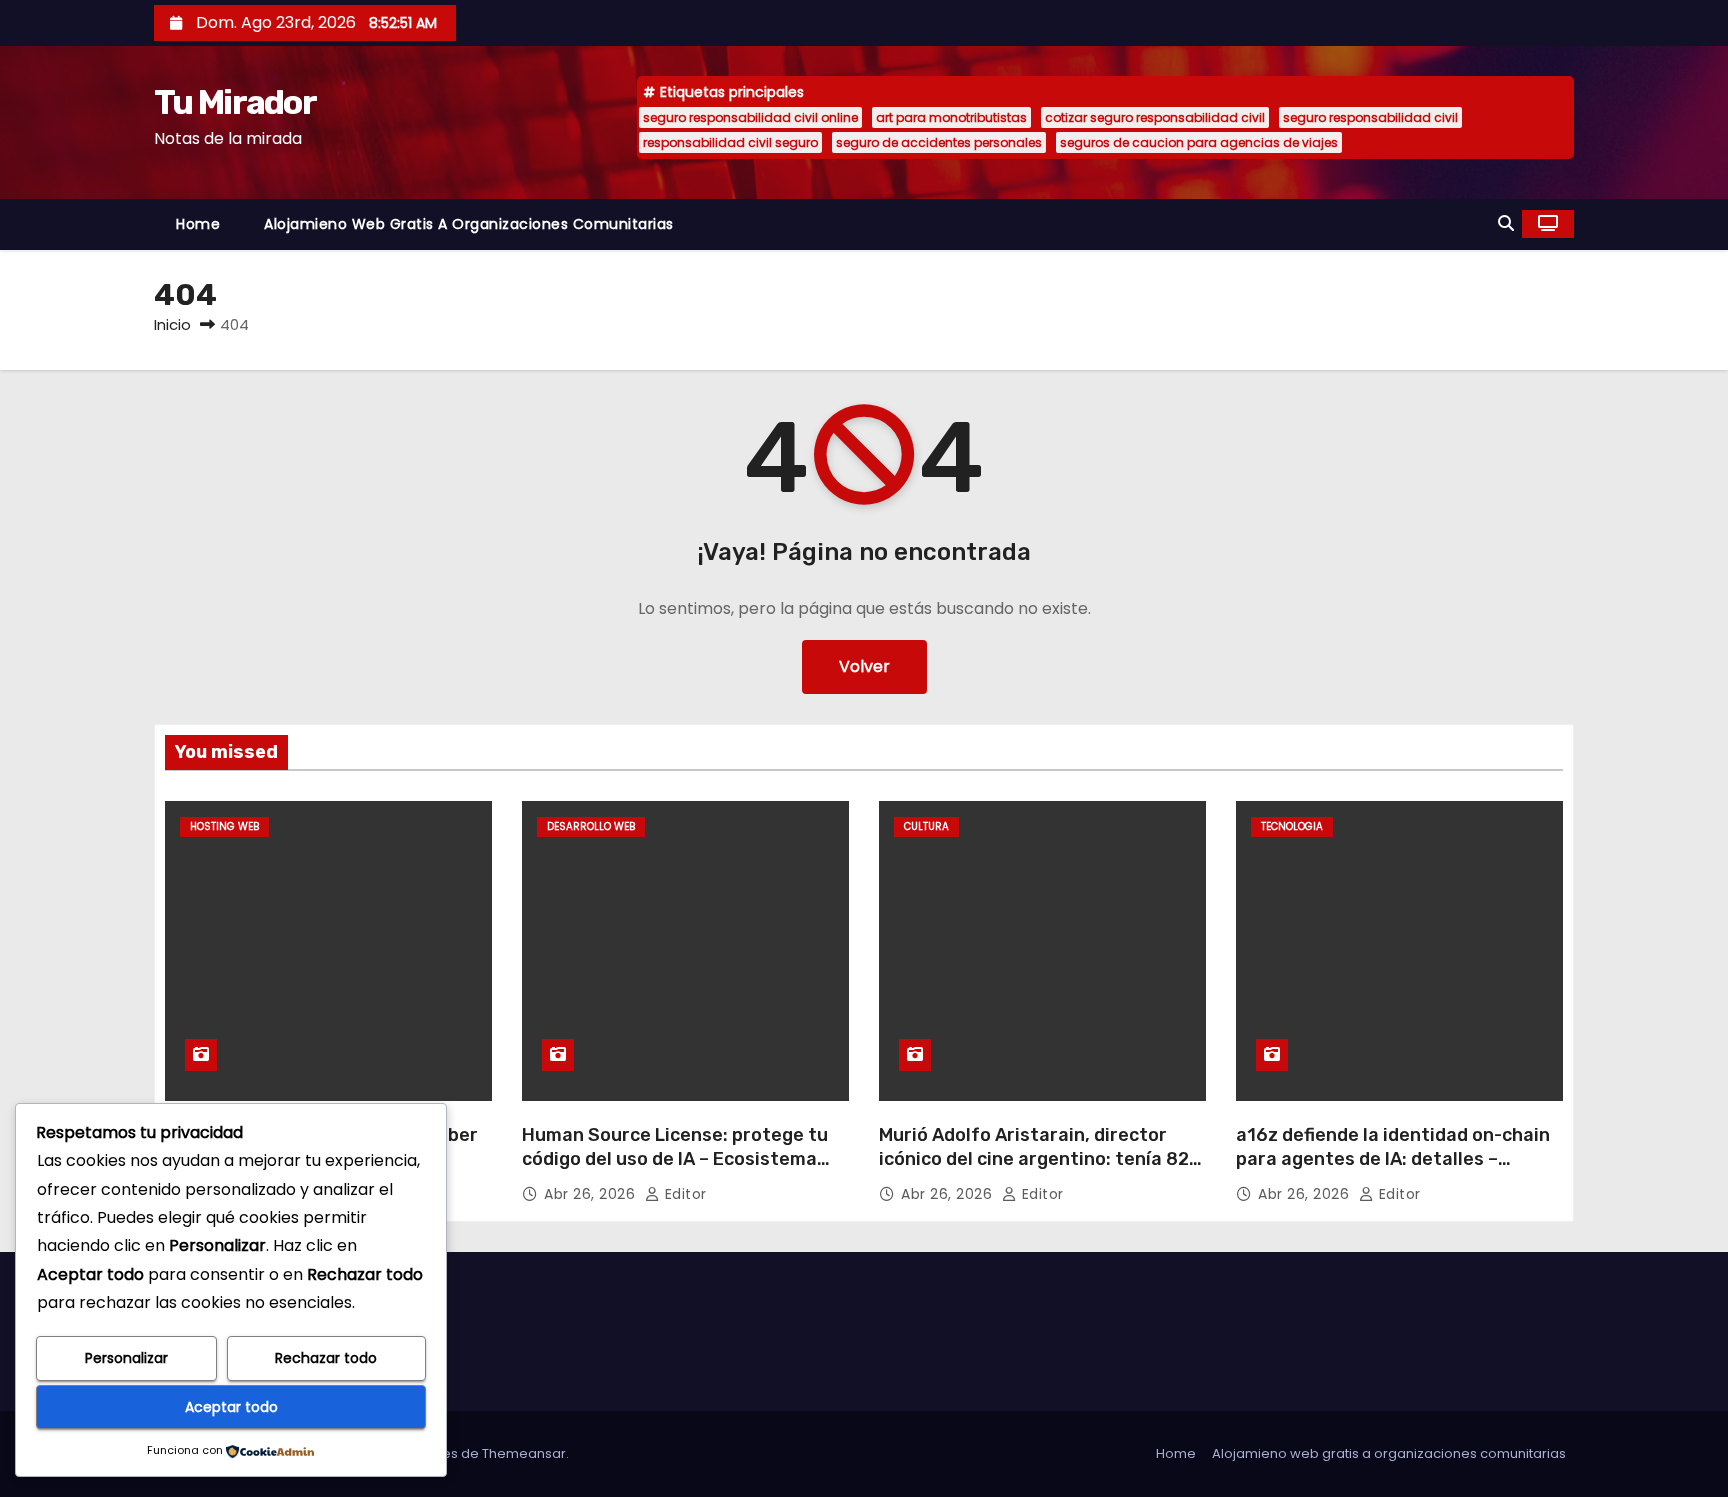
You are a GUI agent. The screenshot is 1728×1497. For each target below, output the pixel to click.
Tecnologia (1292, 826)
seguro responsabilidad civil (1370, 117)
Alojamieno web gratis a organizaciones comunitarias (469, 224)
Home (198, 224)
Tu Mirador (235, 102)
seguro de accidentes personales (939, 142)
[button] (1506, 223)
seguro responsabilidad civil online (750, 117)
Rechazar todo (326, 1358)
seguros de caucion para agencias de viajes (1199, 142)
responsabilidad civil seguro (730, 142)
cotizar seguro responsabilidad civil (1155, 117)
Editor (683, 1194)
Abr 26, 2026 (592, 1194)
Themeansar (524, 1453)
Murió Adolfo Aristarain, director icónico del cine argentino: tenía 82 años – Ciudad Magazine (1034, 1159)
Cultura (926, 826)
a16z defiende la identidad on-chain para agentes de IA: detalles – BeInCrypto (1393, 1159)
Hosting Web (224, 826)
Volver (864, 666)
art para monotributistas (951, 117)
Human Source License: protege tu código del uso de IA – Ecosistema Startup (675, 1159)
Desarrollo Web (591, 826)
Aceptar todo (231, 1407)
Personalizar (126, 1358)
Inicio (172, 324)
